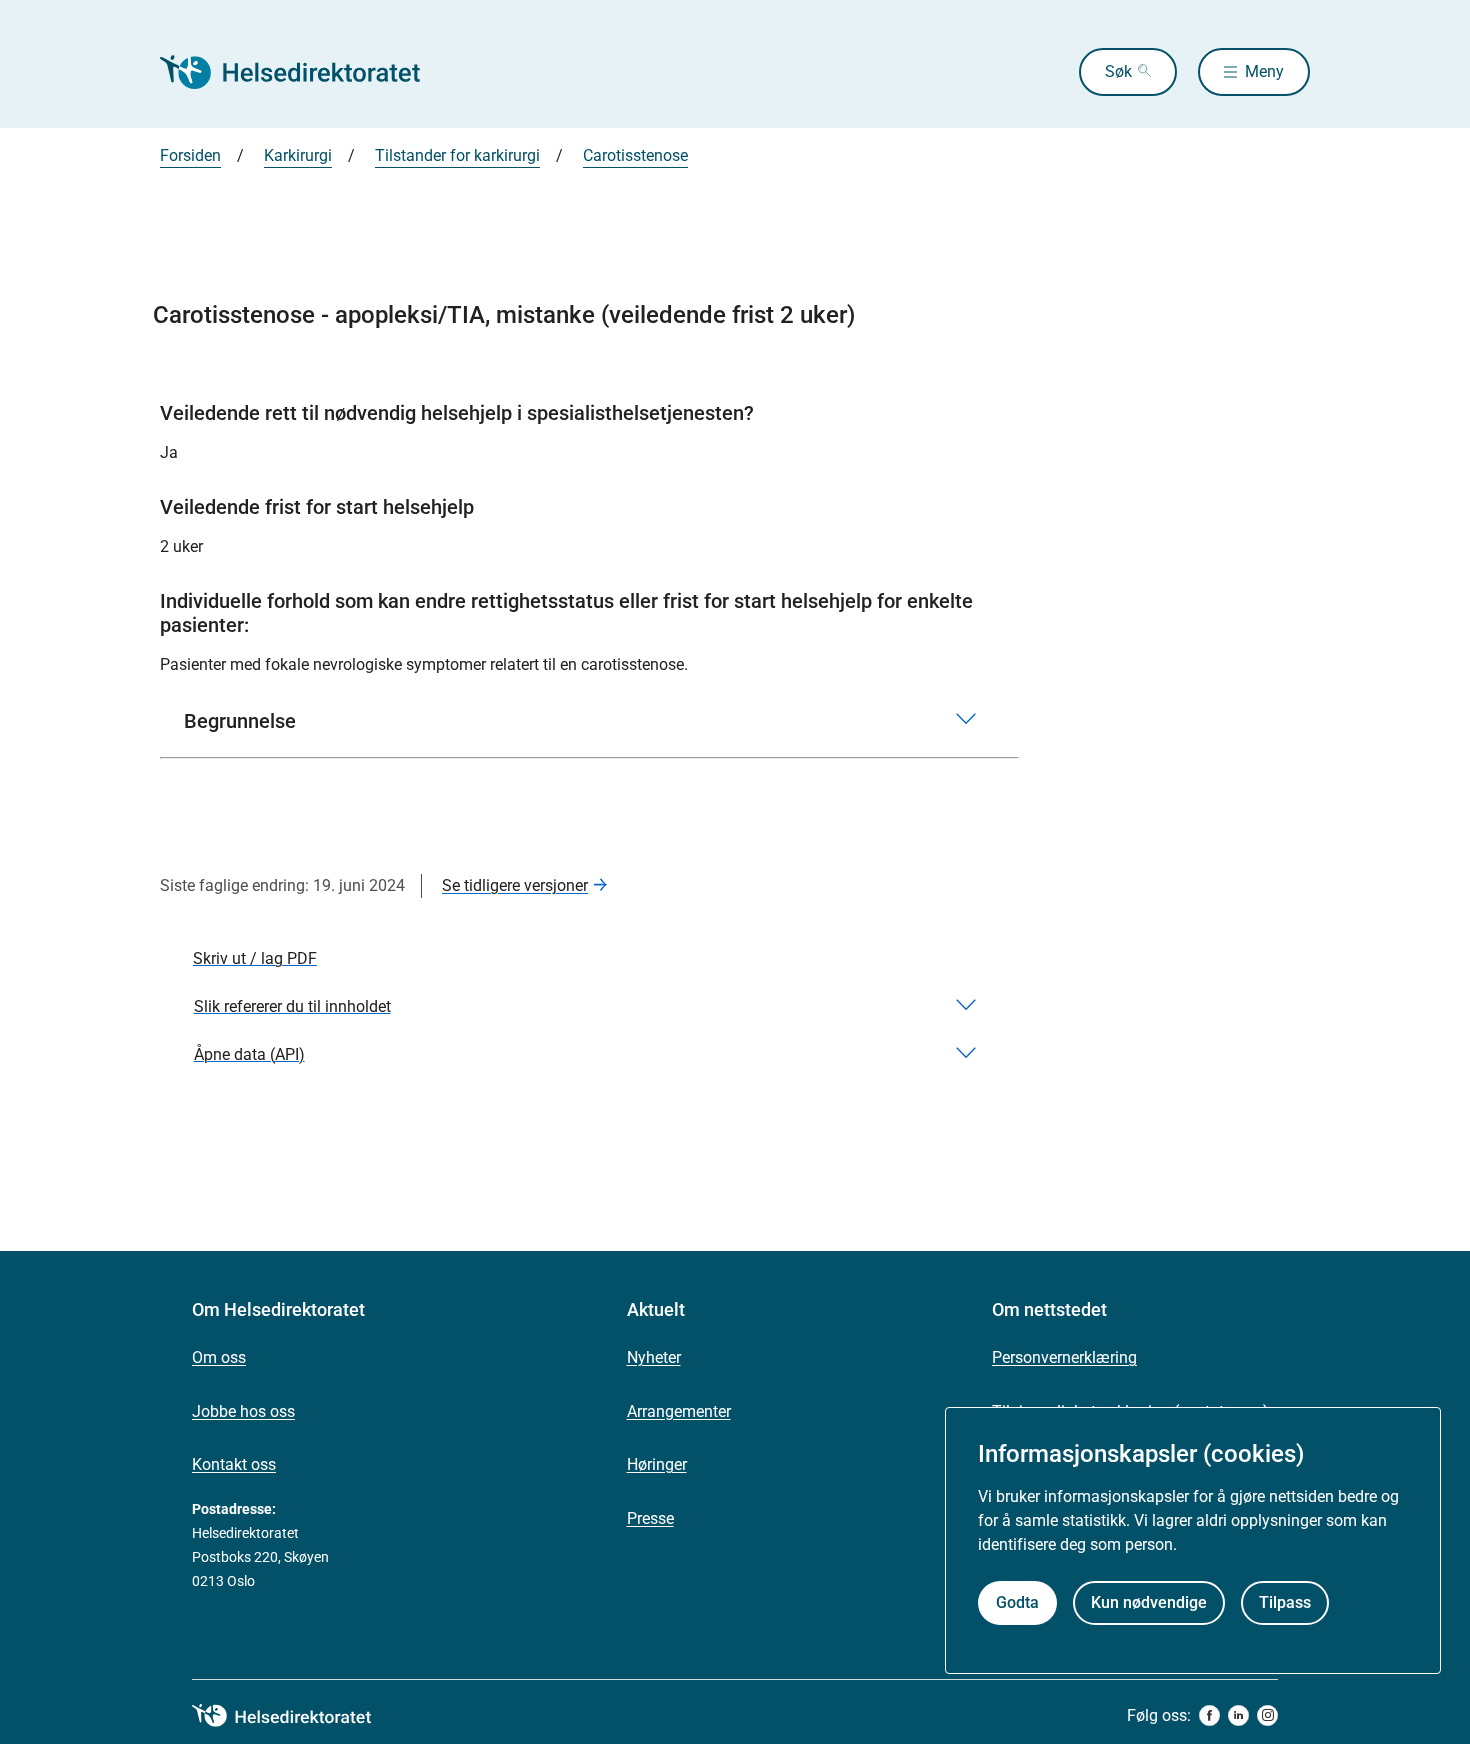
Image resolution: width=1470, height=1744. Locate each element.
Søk (1118, 71)
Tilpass (1285, 1602)
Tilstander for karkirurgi (457, 155)
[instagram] (1267, 1715)
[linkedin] (1238, 1715)
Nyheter (654, 1357)
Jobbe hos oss (243, 1411)
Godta (1017, 1602)
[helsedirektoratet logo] (296, 1716)
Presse (650, 1518)
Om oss (219, 1357)
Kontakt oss (234, 1464)
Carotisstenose (635, 155)
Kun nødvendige (1149, 1602)
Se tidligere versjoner (515, 885)
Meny (1264, 71)
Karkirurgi (298, 155)
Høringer (657, 1464)
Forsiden (190, 155)
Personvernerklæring (1064, 1357)
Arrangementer (679, 1411)
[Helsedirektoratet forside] (304, 72)
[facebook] (1209, 1715)
